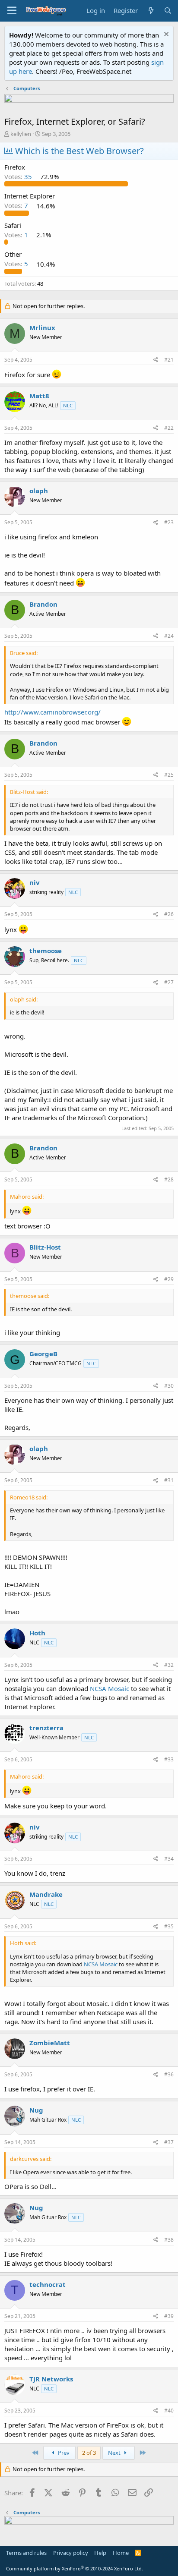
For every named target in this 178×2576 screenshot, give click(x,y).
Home (121, 2553)
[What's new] (151, 11)
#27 (169, 982)
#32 (169, 1665)
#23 (169, 522)
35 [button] (19, 176)
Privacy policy (71, 2553)
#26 (169, 914)
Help (100, 2553)
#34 (169, 1859)
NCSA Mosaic (110, 1688)
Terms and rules (26, 2553)
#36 (169, 2074)
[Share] (156, 360)
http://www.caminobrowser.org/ (52, 712)
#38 (169, 2240)
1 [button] (17, 235)
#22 (169, 428)
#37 (169, 2142)
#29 (169, 1279)
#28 (169, 1179)
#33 (169, 1759)
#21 (169, 360)
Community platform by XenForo (75, 2568)
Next (115, 2453)
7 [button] (17, 206)
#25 (169, 775)
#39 (169, 2316)
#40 (169, 2411)
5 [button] (17, 264)
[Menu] (12, 11)
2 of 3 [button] (89, 2453)
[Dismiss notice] (165, 35)
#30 (169, 1386)
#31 (169, 1480)
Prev (63, 2453)
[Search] (168, 11)
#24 (169, 636)
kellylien (21, 134)
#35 (169, 1926)
